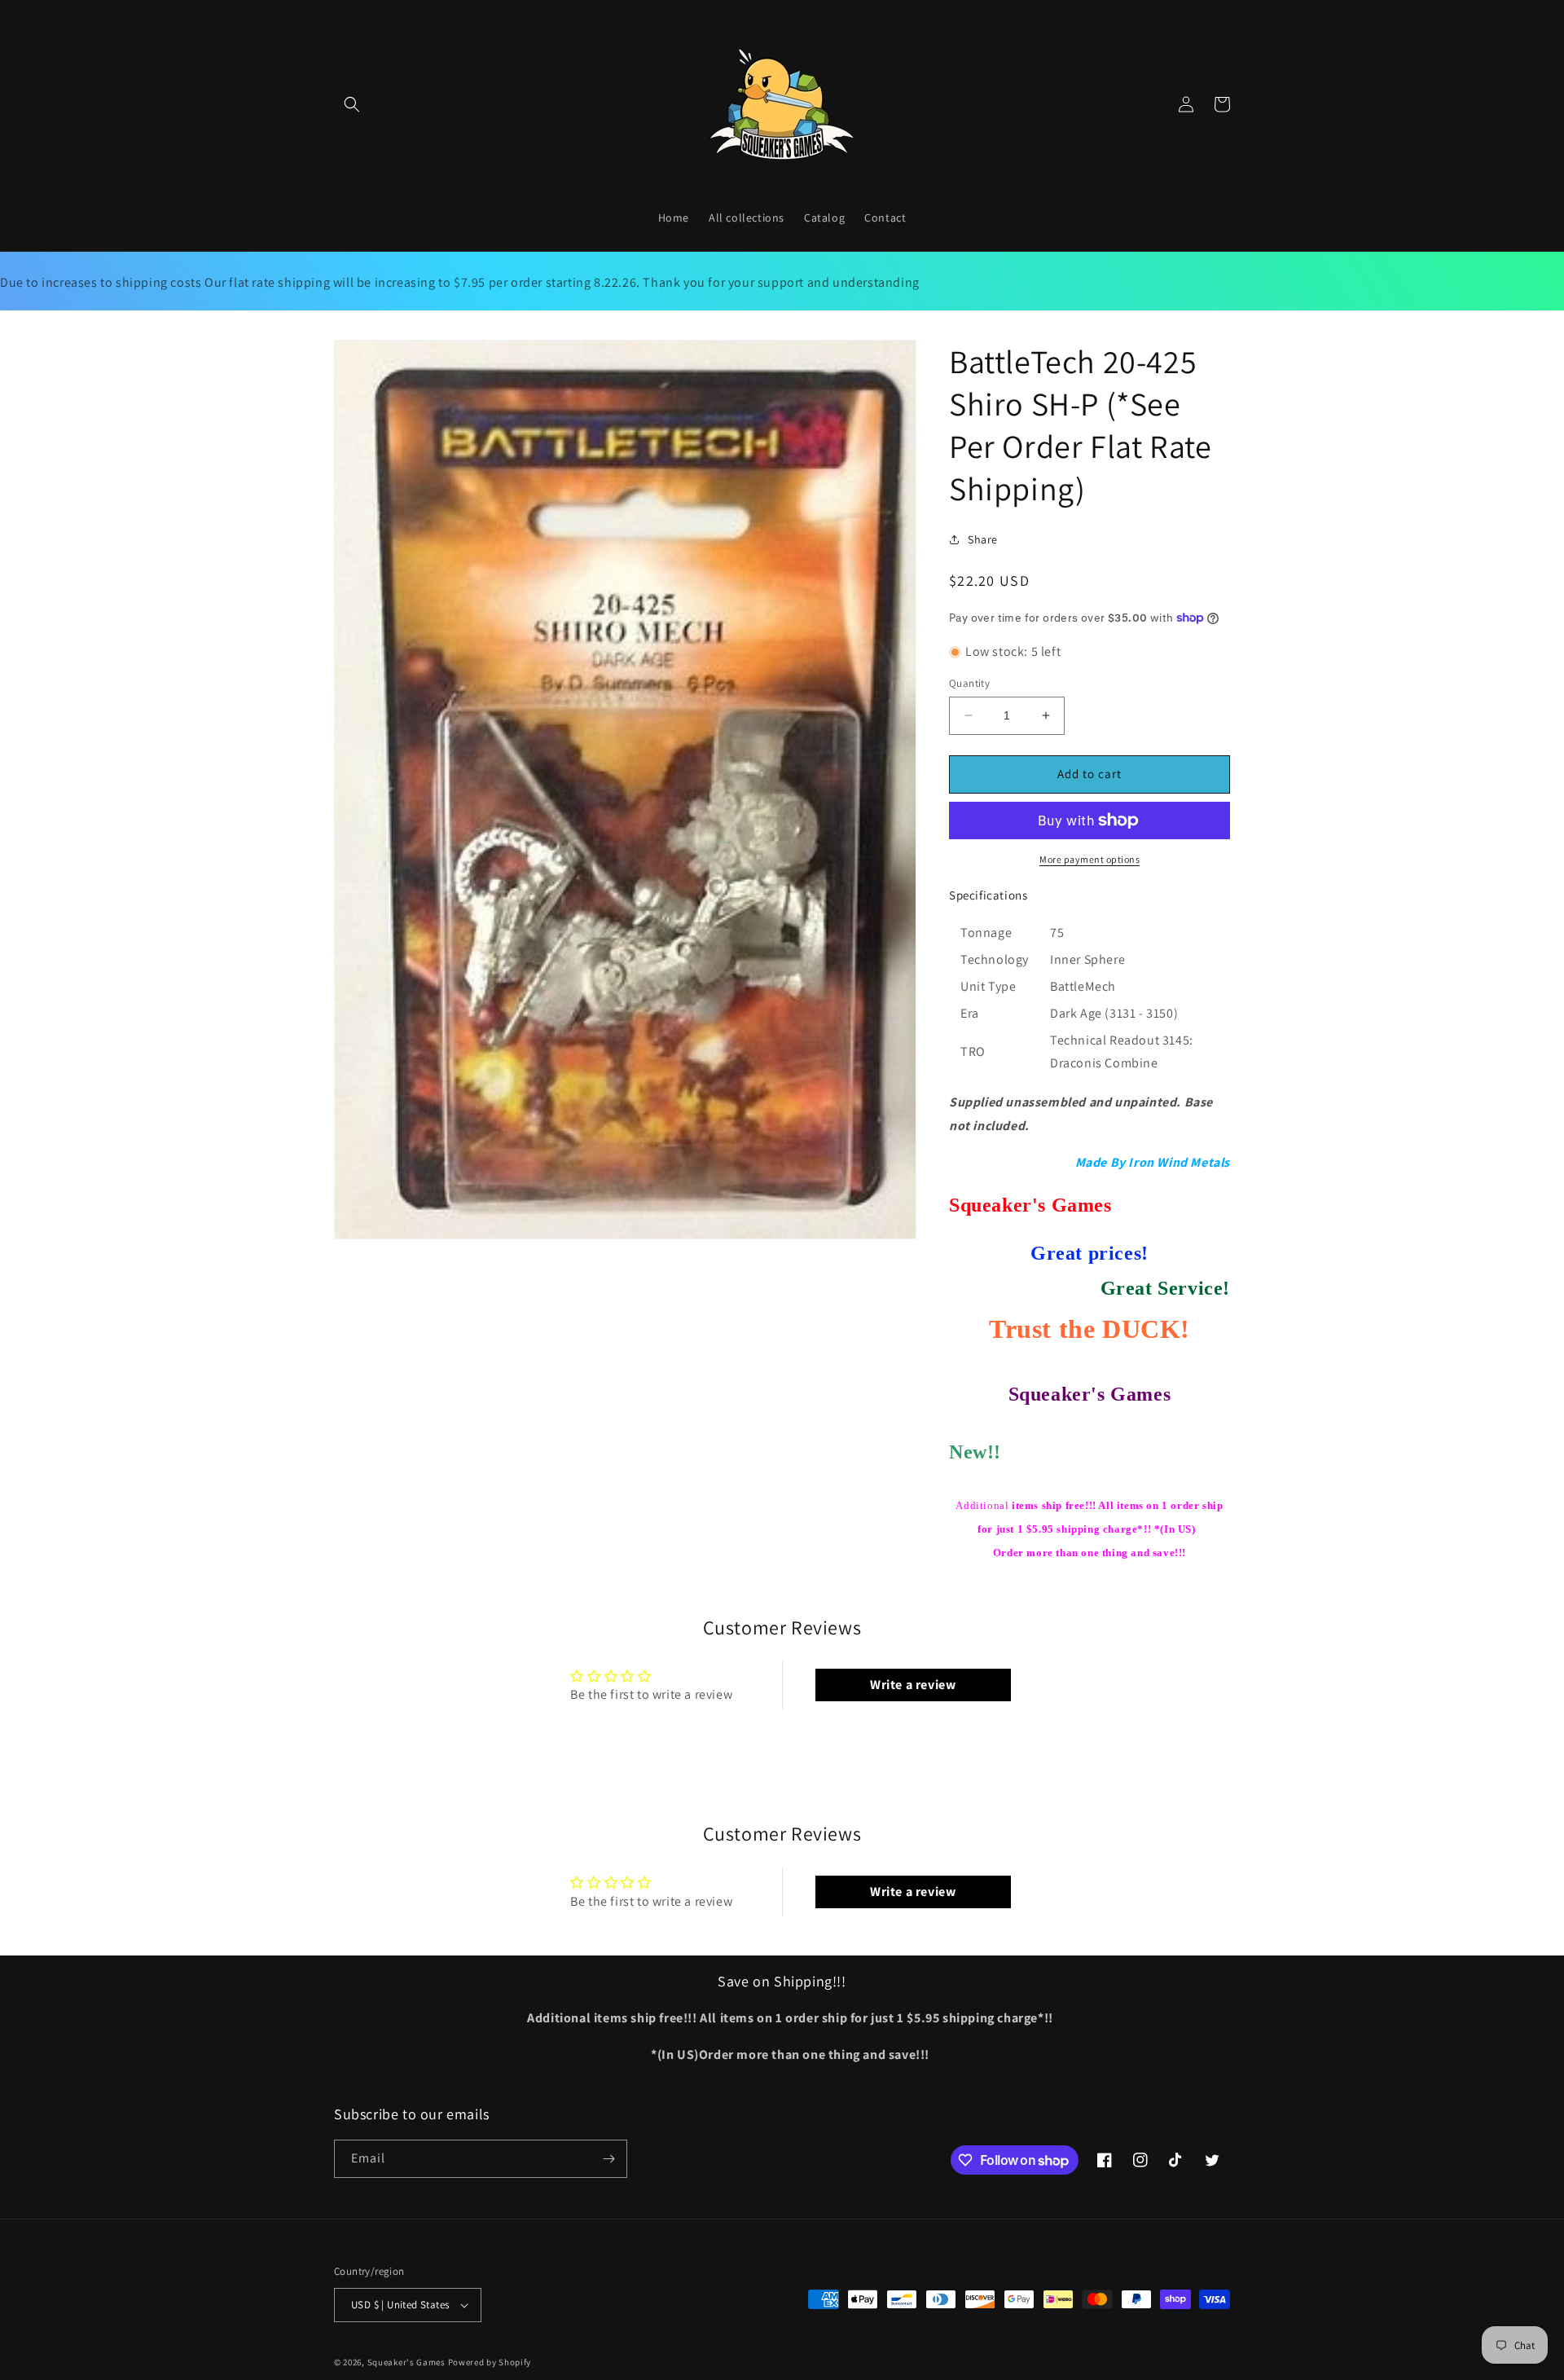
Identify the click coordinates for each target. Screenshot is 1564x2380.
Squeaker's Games (408, 2362)
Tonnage (986, 933)
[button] (352, 104)
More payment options (1090, 859)
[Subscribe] (608, 2159)
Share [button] (983, 539)
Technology (995, 959)
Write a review (913, 1685)
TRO (973, 1051)
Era (970, 1013)
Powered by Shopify (490, 2362)
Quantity (969, 683)
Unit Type (988, 986)
